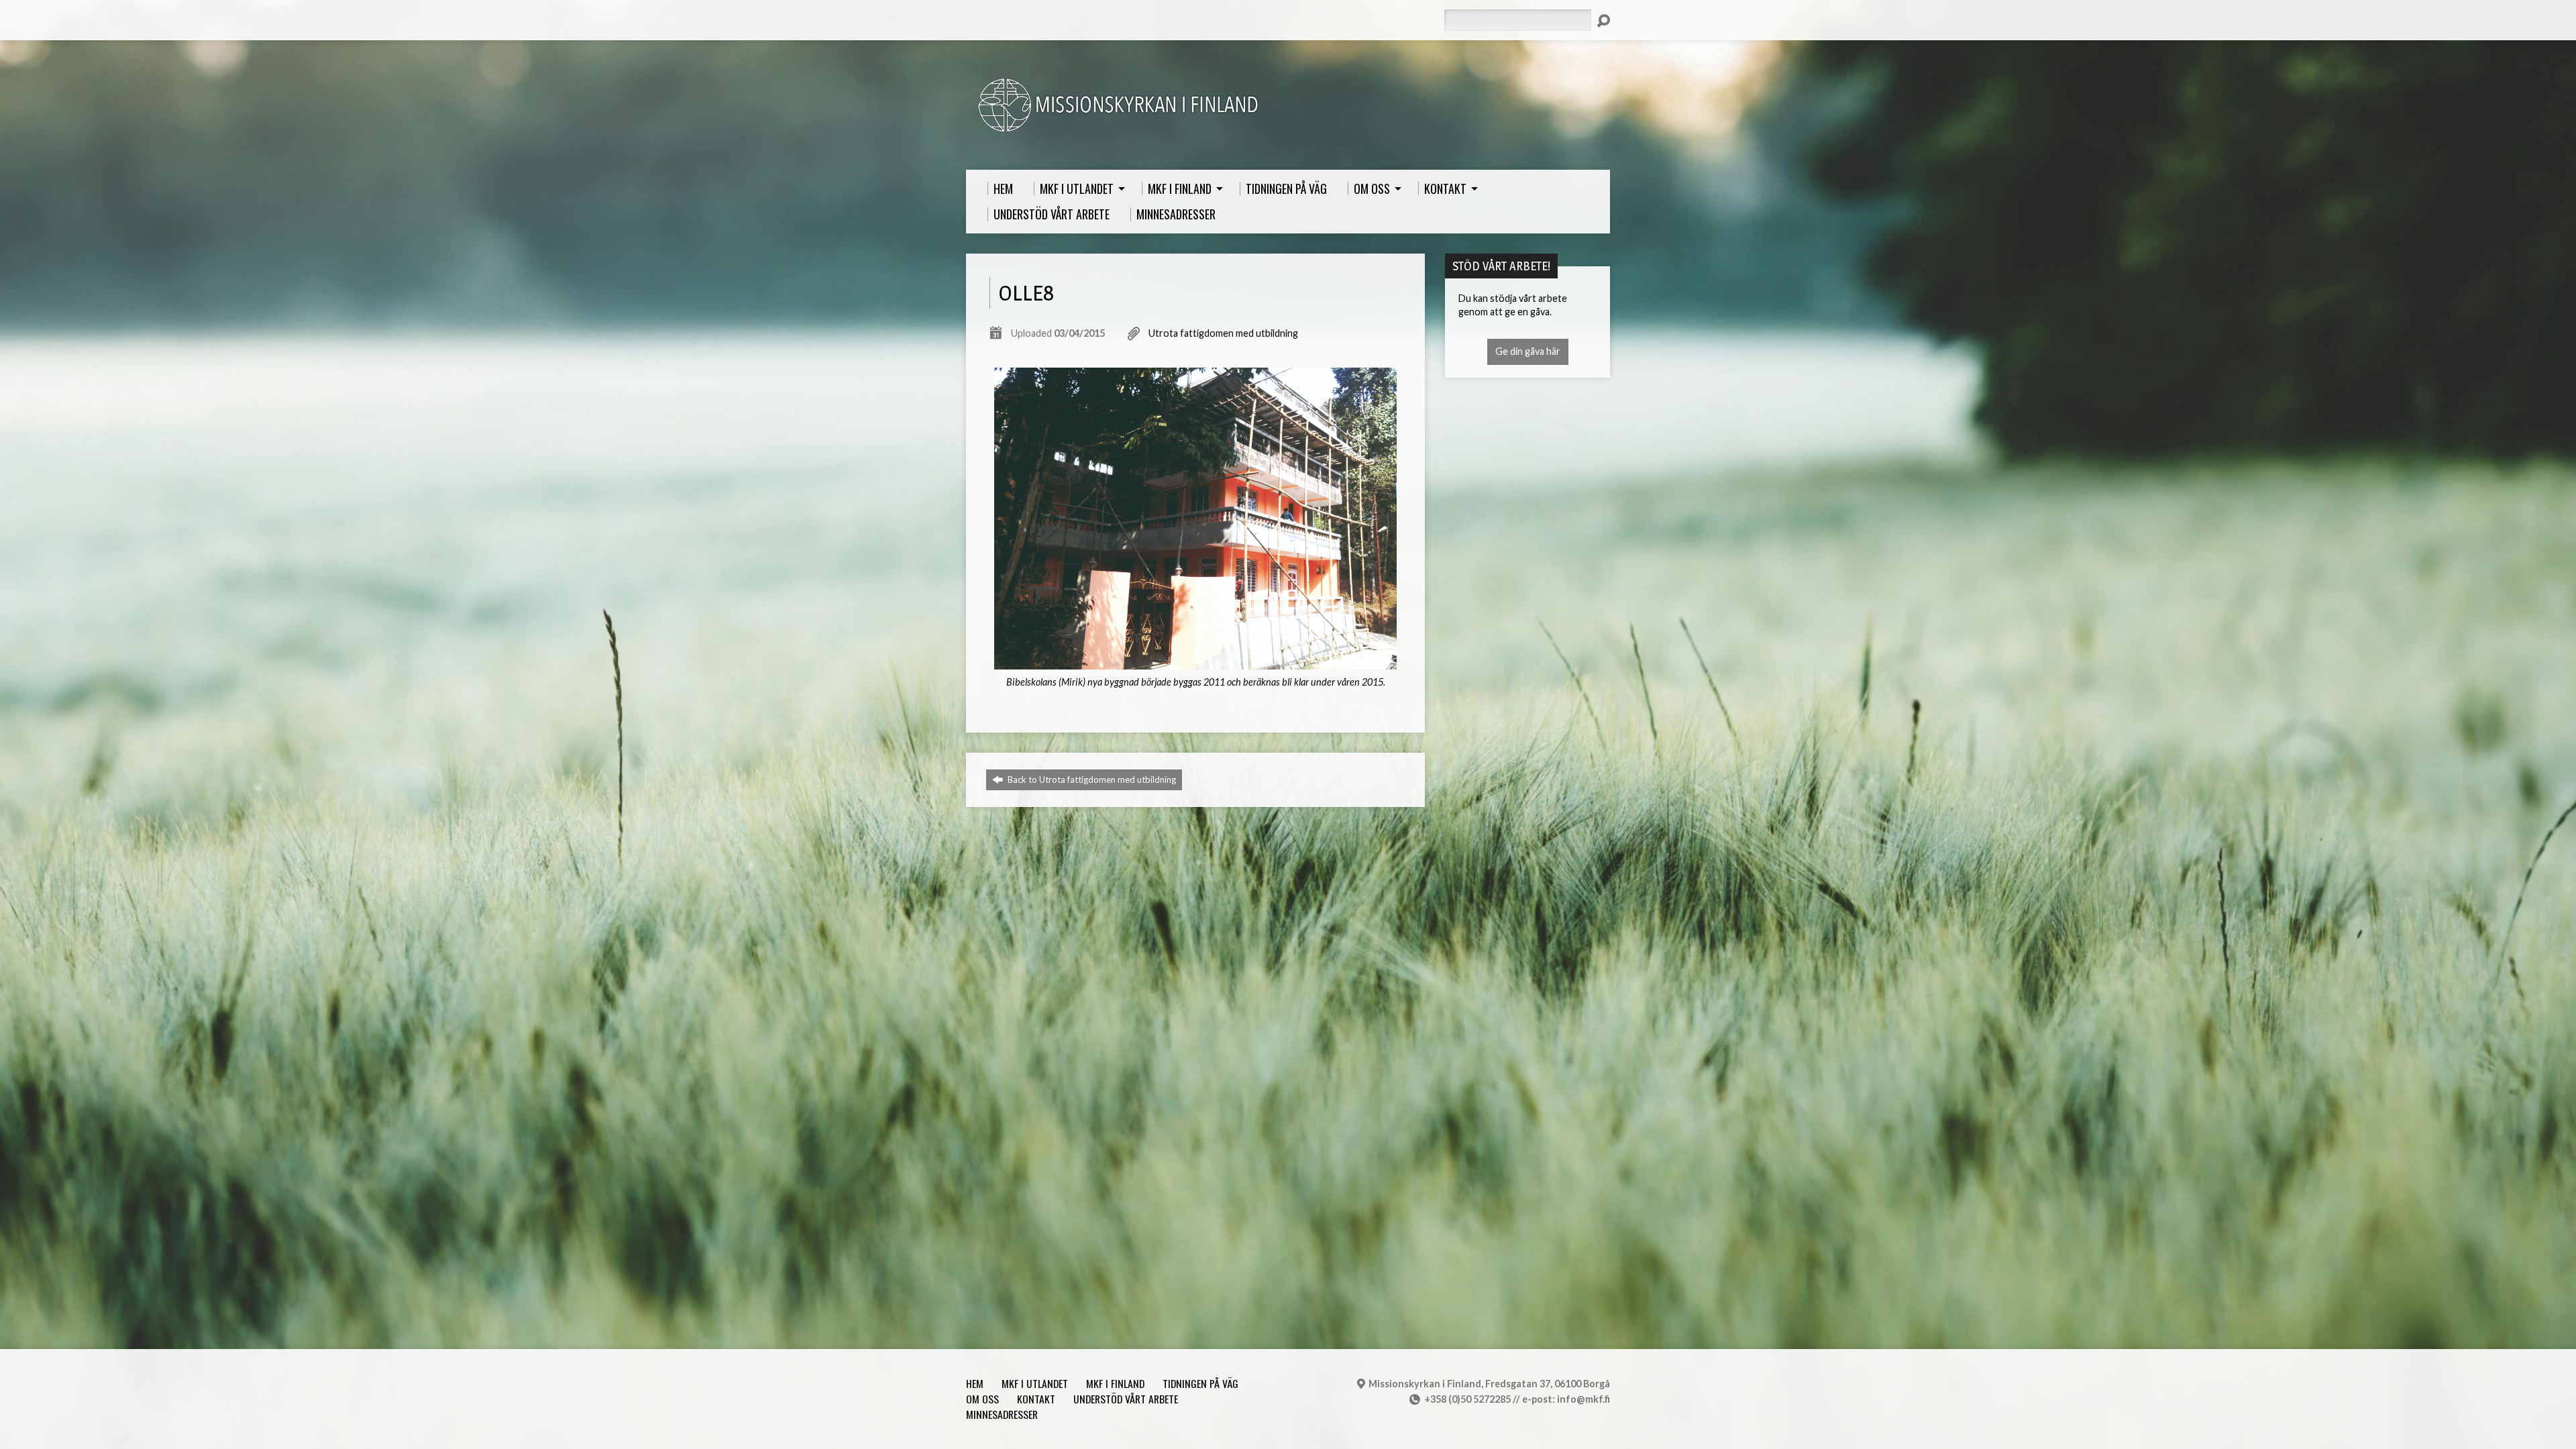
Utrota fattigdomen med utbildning (1223, 333)
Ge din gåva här (1528, 351)
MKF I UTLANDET (1035, 1383)
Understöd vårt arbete (1126, 1399)
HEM (975, 1383)
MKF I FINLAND (1115, 1383)
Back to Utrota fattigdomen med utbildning (1091, 780)
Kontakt (1036, 1399)
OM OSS (982, 1399)
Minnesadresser (1002, 1414)
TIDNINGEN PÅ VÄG (1200, 1383)
